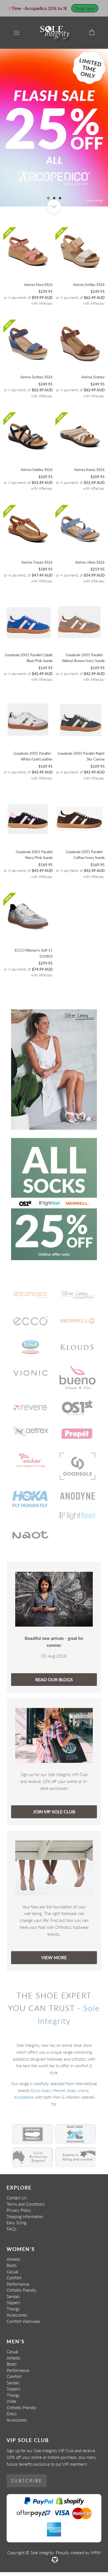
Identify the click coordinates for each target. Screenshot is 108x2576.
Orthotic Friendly (22, 2290)
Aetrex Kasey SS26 (89, 470)
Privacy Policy (19, 2210)
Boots (12, 2265)
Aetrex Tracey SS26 (37, 562)
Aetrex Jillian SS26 (90, 562)
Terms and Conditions (26, 2204)
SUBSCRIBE (27, 2481)
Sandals (13, 2296)
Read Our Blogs (54, 1679)
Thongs (13, 2309)
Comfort (14, 2278)
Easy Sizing (16, 2222)
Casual (12, 2272)
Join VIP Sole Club (54, 1811)
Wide (11, 2401)
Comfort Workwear (24, 2321)
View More (54, 1957)
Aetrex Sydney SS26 (36, 377)
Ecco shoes (41, 2090)
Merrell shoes (65, 2090)
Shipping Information (25, 2216)
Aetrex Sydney (93, 377)
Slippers (13, 2302)
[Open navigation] (17, 33)
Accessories (17, 2315)
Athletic (14, 2259)
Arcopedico (24, 2097)
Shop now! (85, 8)
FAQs (11, 2229)
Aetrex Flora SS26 (38, 285)
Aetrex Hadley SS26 (37, 470)
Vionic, (84, 2090)
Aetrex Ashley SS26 (89, 285)
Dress (12, 2414)
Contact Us (16, 2198)
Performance (18, 2284)
